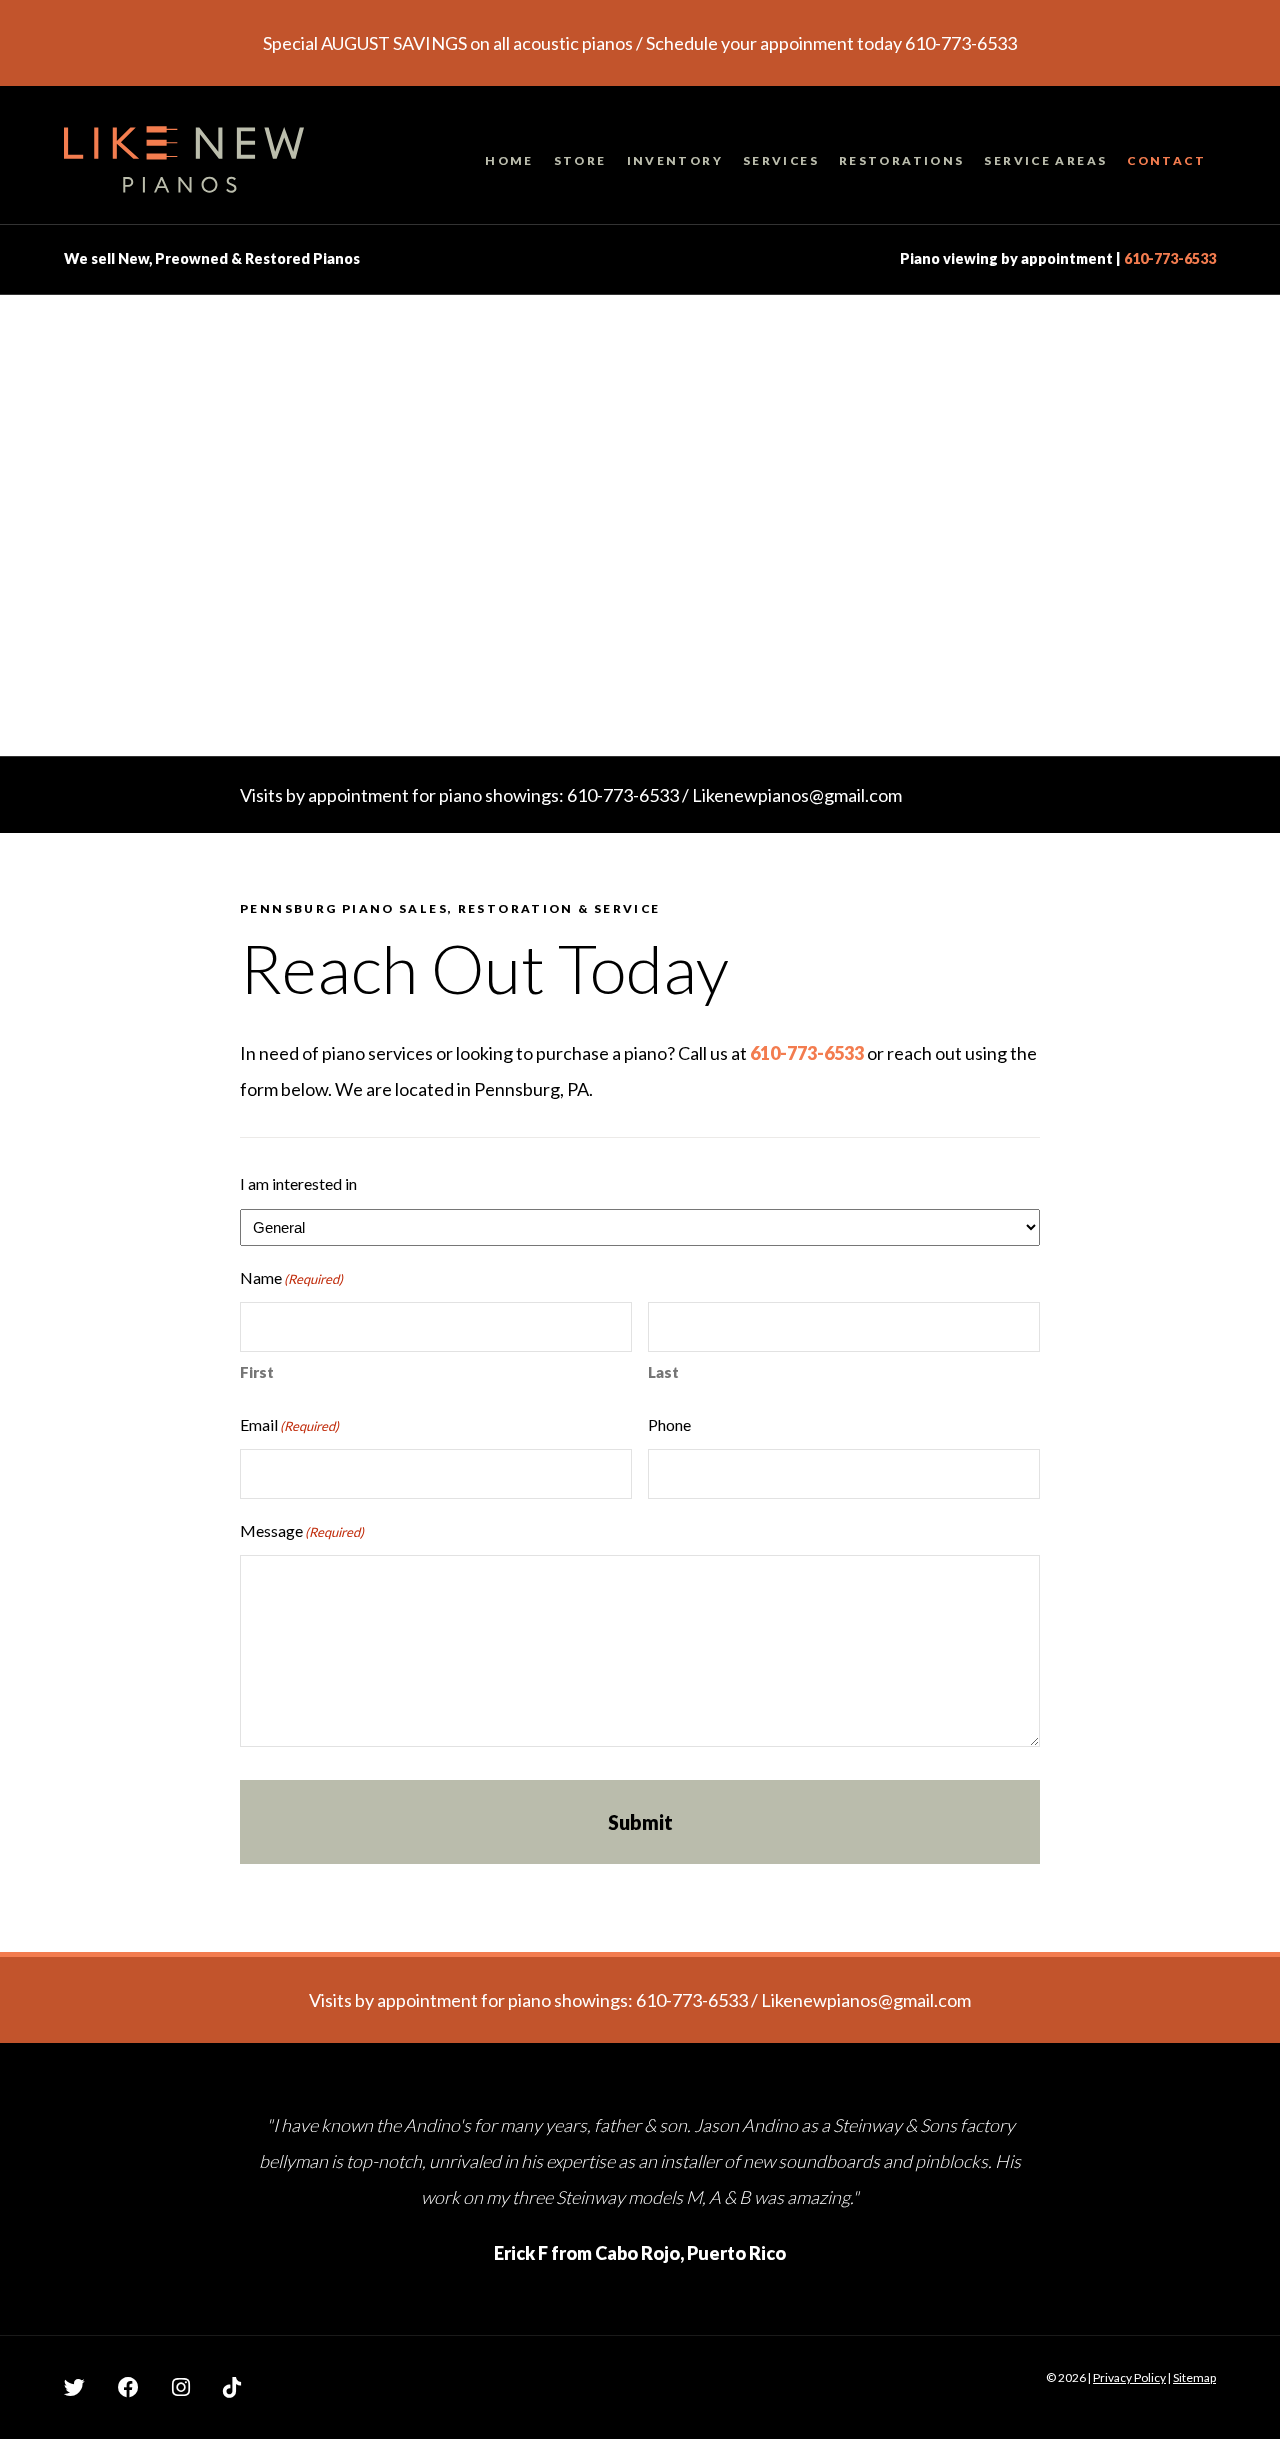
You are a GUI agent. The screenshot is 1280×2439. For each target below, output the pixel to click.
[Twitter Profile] (74, 2386)
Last (663, 1372)
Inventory (675, 160)
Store (580, 160)
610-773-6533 (1170, 258)
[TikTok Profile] (232, 2386)
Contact (1166, 160)
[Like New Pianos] (184, 165)
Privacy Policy (1129, 2377)
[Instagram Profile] (181, 2386)
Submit (640, 1822)
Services (781, 160)
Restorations (902, 160)
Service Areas (1045, 160)
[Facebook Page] (128, 2386)
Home (509, 160)
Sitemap (1194, 2377)
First (257, 1372)
